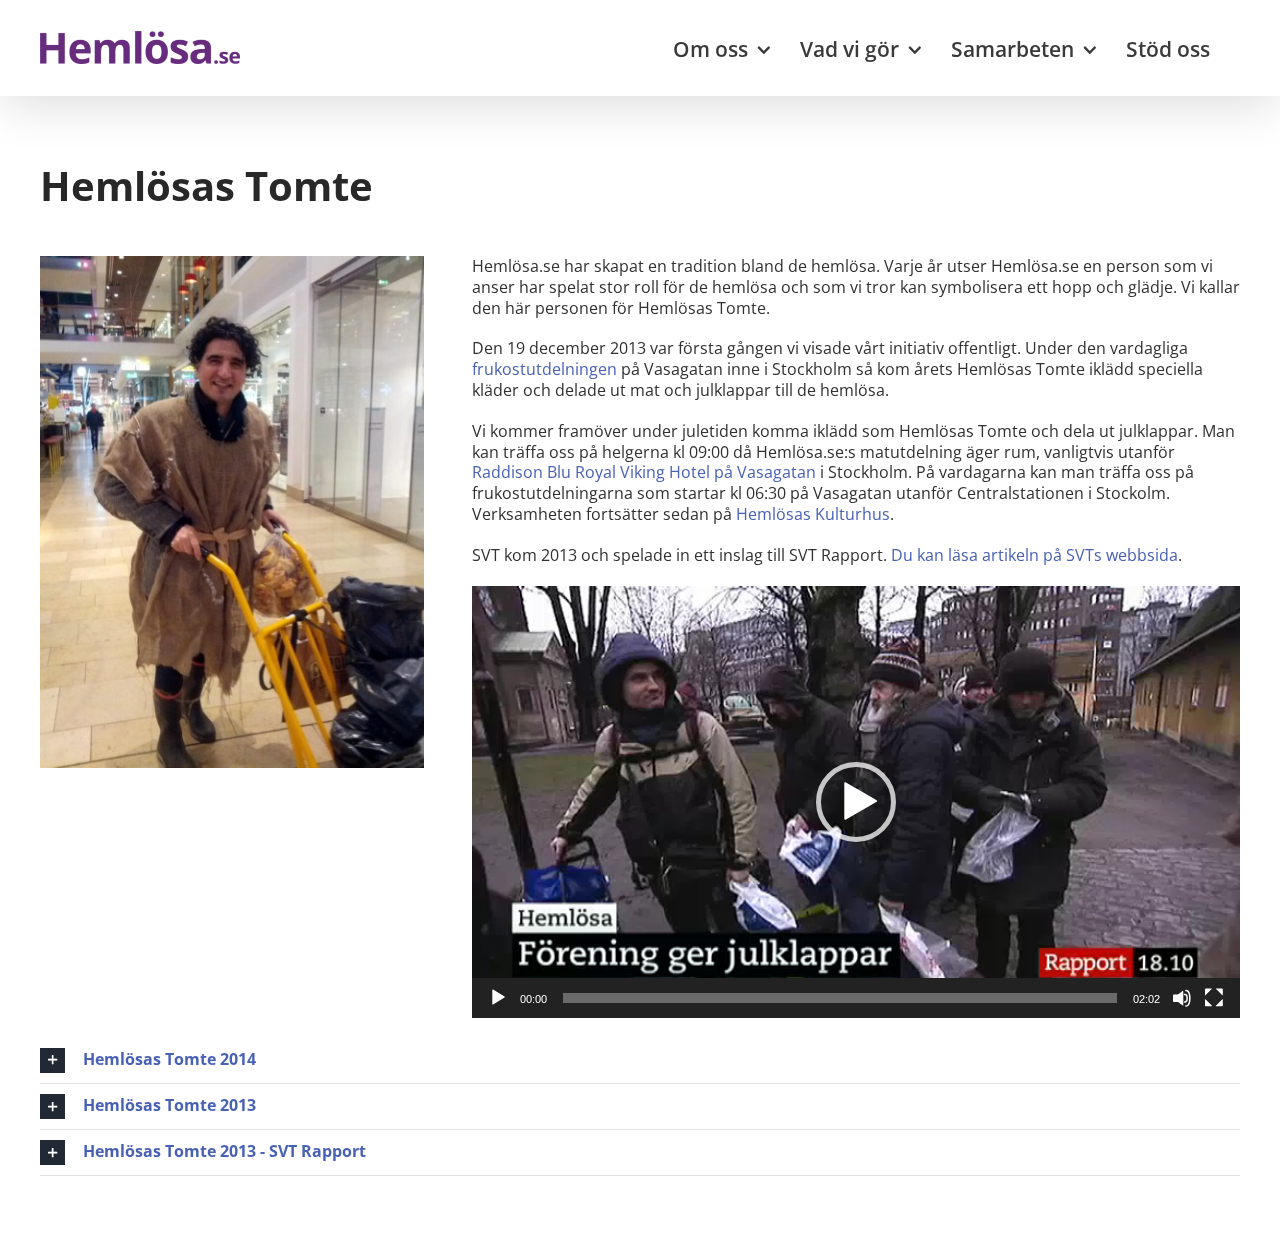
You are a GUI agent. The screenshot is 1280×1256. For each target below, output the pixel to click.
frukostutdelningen (544, 369)
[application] (856, 802)
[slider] (840, 998)
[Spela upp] (498, 998)
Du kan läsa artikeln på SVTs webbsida (1034, 555)
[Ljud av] (1182, 998)
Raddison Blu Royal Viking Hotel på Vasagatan (644, 472)
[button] (856, 802)
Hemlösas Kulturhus (813, 514)
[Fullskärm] (1214, 998)
